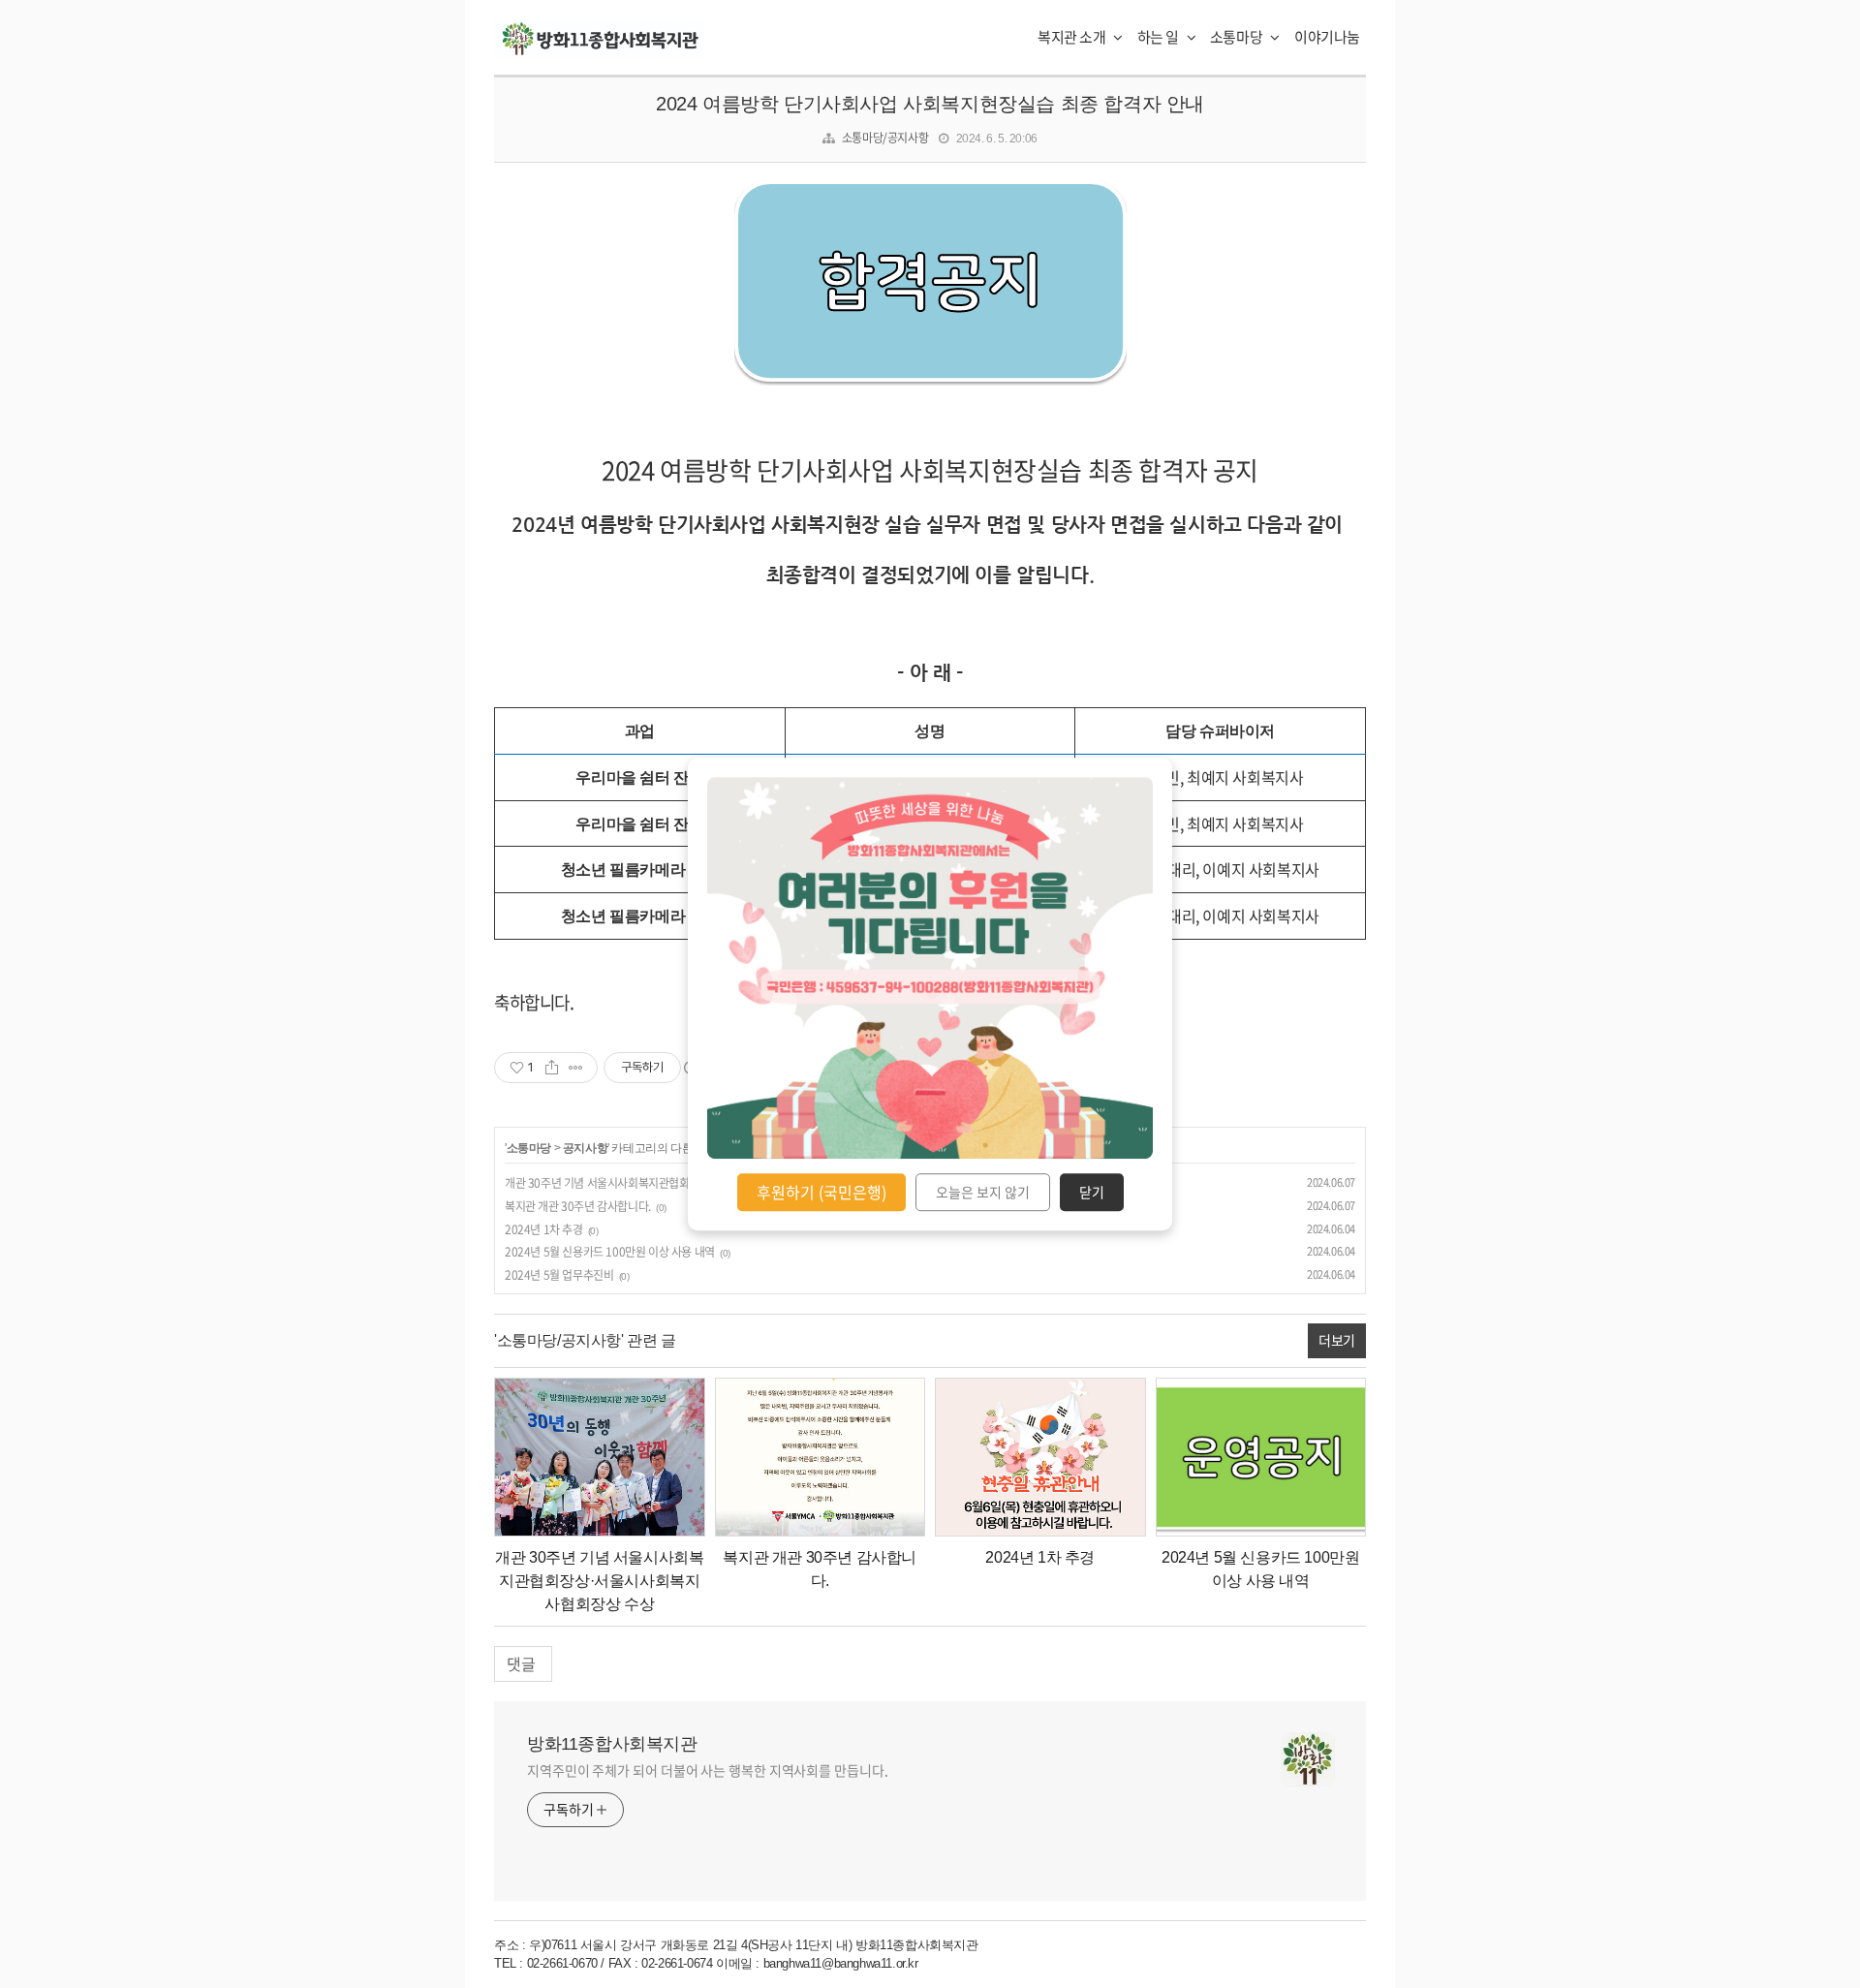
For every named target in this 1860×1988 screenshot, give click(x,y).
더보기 (1337, 1340)
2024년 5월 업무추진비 (559, 1275)
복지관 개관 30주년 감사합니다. (578, 1206)
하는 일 (1160, 37)
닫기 (1092, 1193)
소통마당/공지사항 (885, 138)
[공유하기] (552, 1068)
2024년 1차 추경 (544, 1229)
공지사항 (585, 1148)
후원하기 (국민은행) (821, 1192)
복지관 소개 (1073, 37)
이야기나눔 (1327, 37)
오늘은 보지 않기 (983, 1193)
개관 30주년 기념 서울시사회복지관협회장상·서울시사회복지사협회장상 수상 (683, 1183)
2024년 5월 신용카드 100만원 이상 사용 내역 (610, 1252)
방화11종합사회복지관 (612, 1744)
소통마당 (1238, 37)
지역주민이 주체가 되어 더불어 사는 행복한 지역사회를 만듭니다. (708, 1770)
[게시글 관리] (576, 1068)
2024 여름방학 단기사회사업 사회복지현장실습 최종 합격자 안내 (930, 104)
